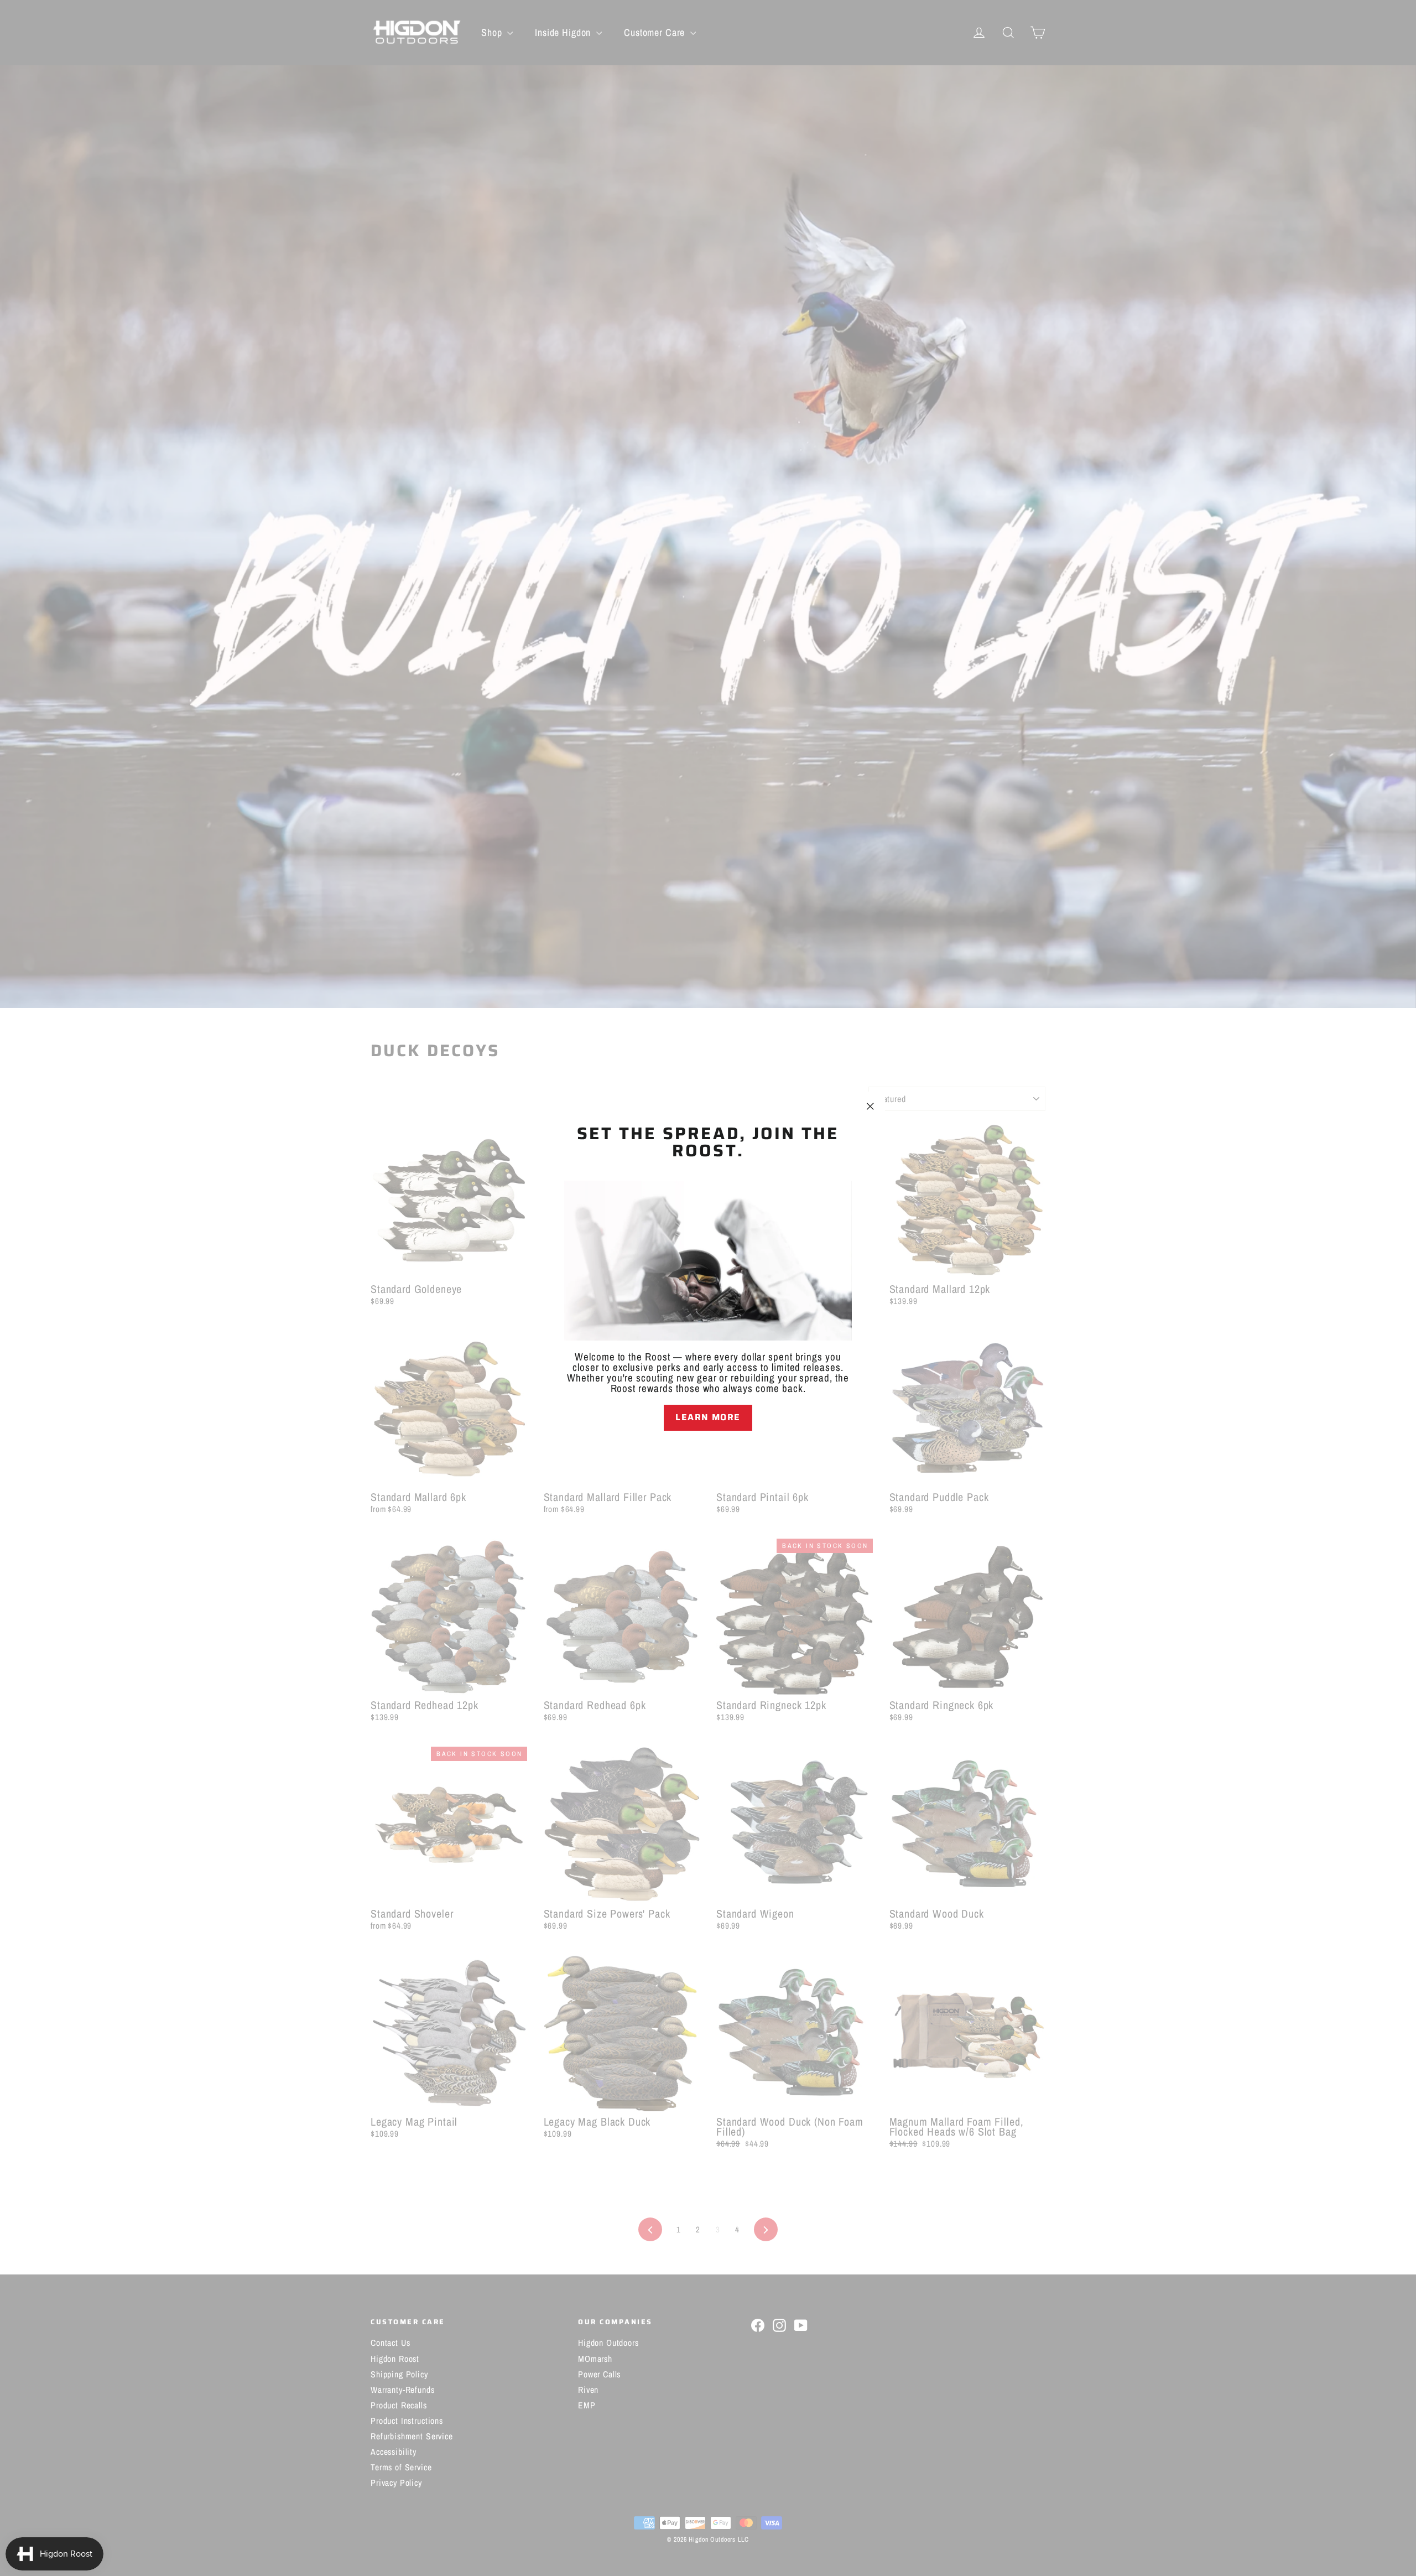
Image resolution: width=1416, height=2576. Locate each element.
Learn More (708, 1417)
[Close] (708, 1450)
